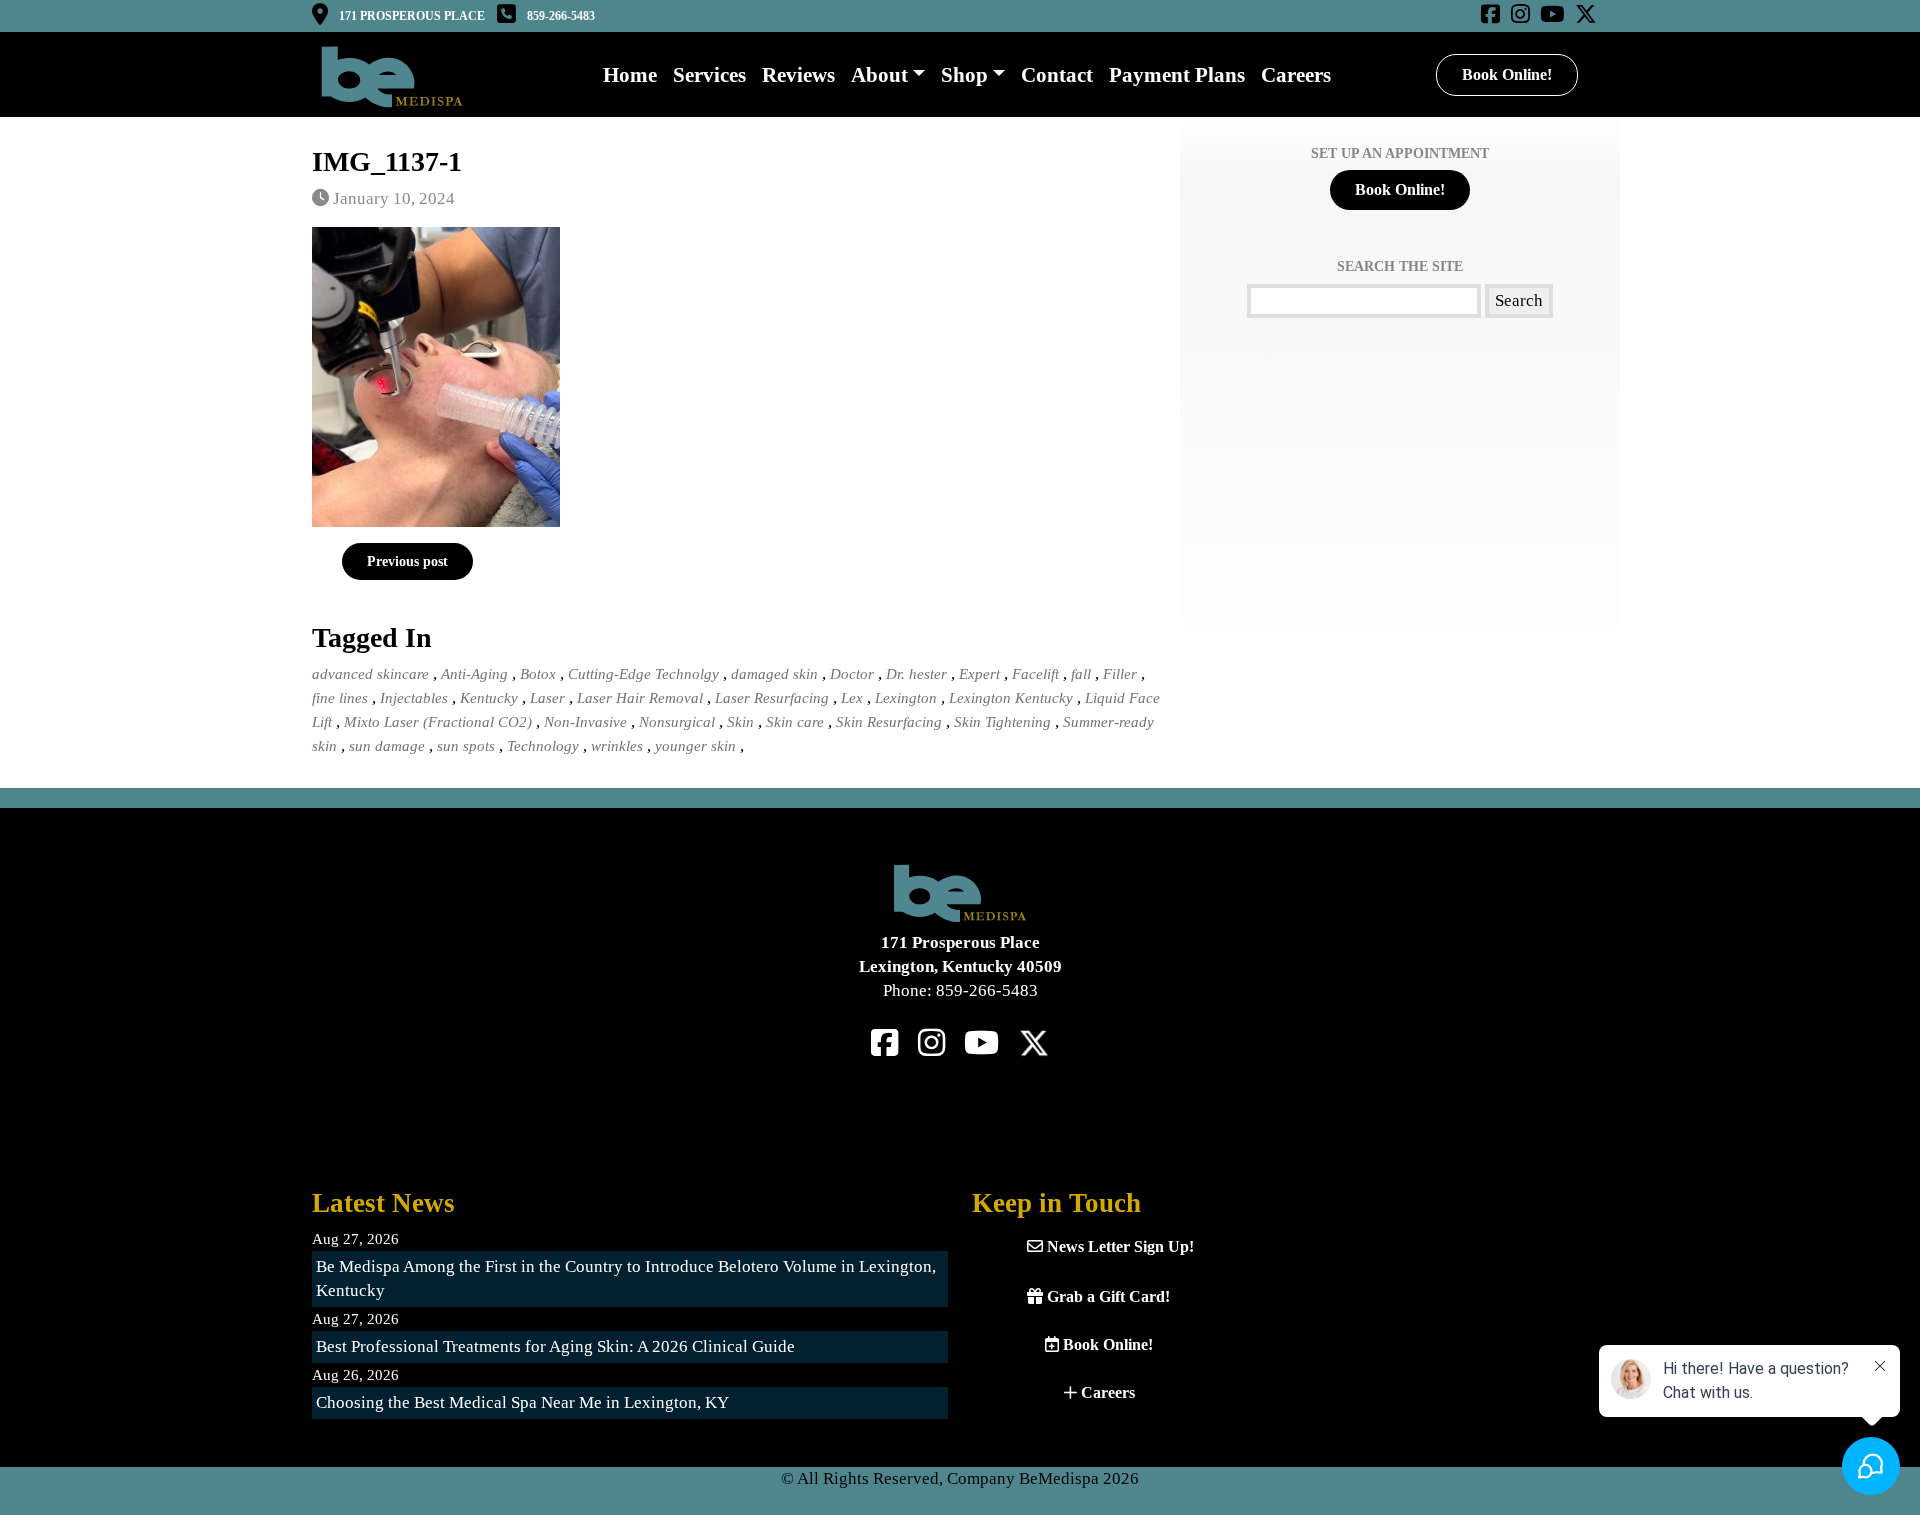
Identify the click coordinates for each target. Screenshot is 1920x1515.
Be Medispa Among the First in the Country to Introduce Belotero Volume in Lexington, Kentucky (626, 1278)
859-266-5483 (561, 16)
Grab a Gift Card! (1106, 1296)
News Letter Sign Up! (1118, 1246)
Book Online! (1507, 74)
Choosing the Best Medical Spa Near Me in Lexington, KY (522, 1402)
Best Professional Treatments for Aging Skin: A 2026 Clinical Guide (555, 1346)
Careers (1106, 1392)
